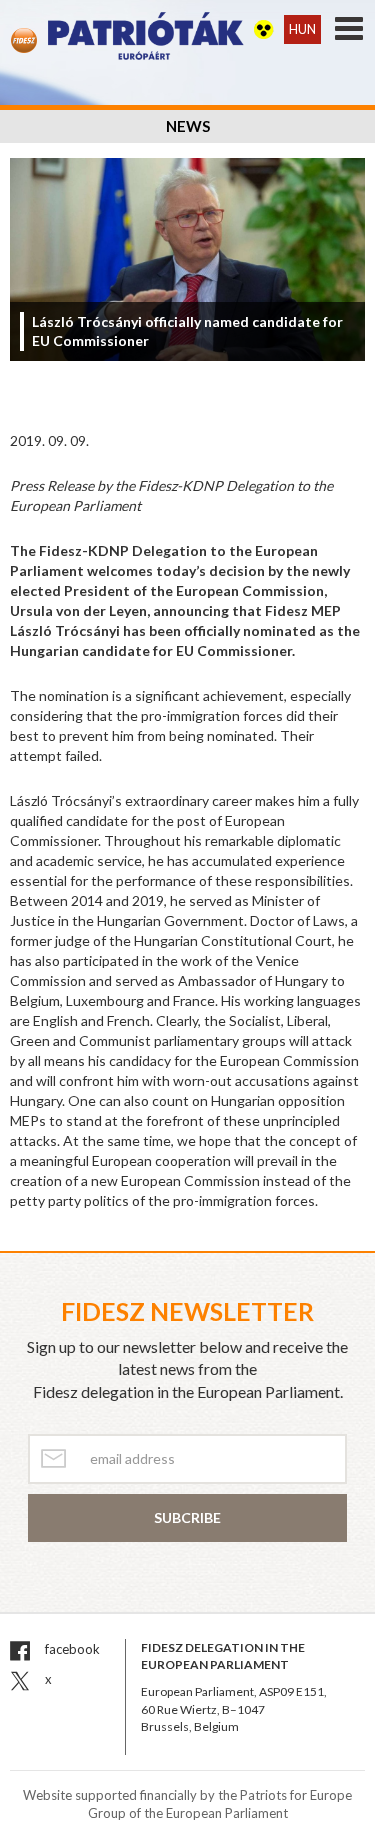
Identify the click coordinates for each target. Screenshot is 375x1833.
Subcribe (187, 1517)
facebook (71, 1649)
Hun (302, 29)
